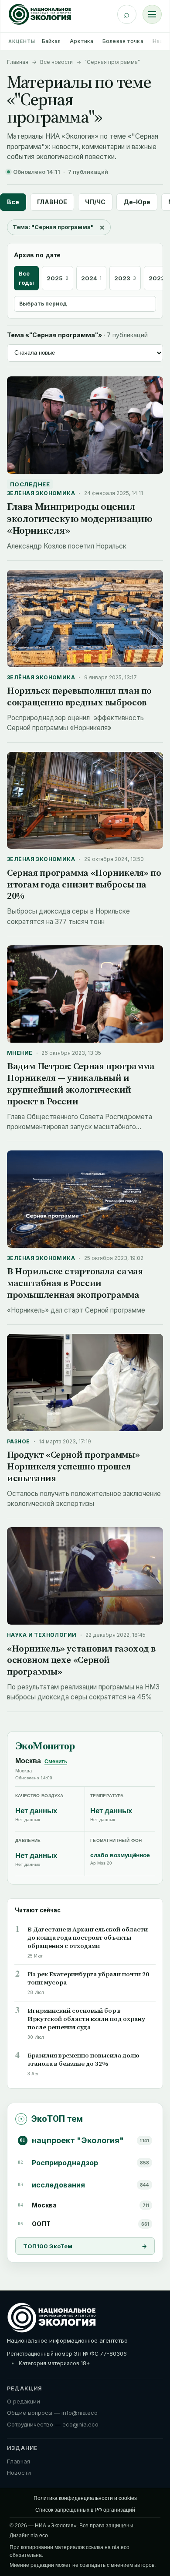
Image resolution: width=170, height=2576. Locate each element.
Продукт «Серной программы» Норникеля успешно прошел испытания (73, 1466)
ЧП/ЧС (95, 202)
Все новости (56, 62)
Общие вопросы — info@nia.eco (52, 2413)
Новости (19, 2473)
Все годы (26, 278)
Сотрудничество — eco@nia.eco (53, 2424)
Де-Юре (137, 202)
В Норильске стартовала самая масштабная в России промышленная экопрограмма (75, 1283)
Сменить (56, 1762)
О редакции (24, 2401)
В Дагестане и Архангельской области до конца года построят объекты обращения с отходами (88, 1938)
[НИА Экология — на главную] (40, 14)
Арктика (82, 41)
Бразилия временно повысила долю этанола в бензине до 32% (83, 2060)
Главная (18, 62)
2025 (58, 278)
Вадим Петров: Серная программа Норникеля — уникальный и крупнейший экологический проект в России (81, 1084)
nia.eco (39, 2536)
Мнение (20, 1053)
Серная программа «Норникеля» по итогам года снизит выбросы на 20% (84, 884)
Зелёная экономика (41, 493)
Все (13, 202)
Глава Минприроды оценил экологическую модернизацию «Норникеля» (80, 518)
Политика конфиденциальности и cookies (85, 2498)
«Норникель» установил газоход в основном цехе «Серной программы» (81, 1660)
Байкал (51, 41)
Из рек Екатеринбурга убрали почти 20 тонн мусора (88, 1978)
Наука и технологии (42, 1635)
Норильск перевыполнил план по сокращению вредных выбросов (79, 696)
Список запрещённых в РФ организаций (85, 2510)
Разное (19, 1441)
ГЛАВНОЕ (52, 202)
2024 (91, 278)
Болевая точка (123, 41)
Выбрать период (43, 304)
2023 (125, 278)
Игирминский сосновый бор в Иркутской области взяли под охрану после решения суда (86, 2019)
